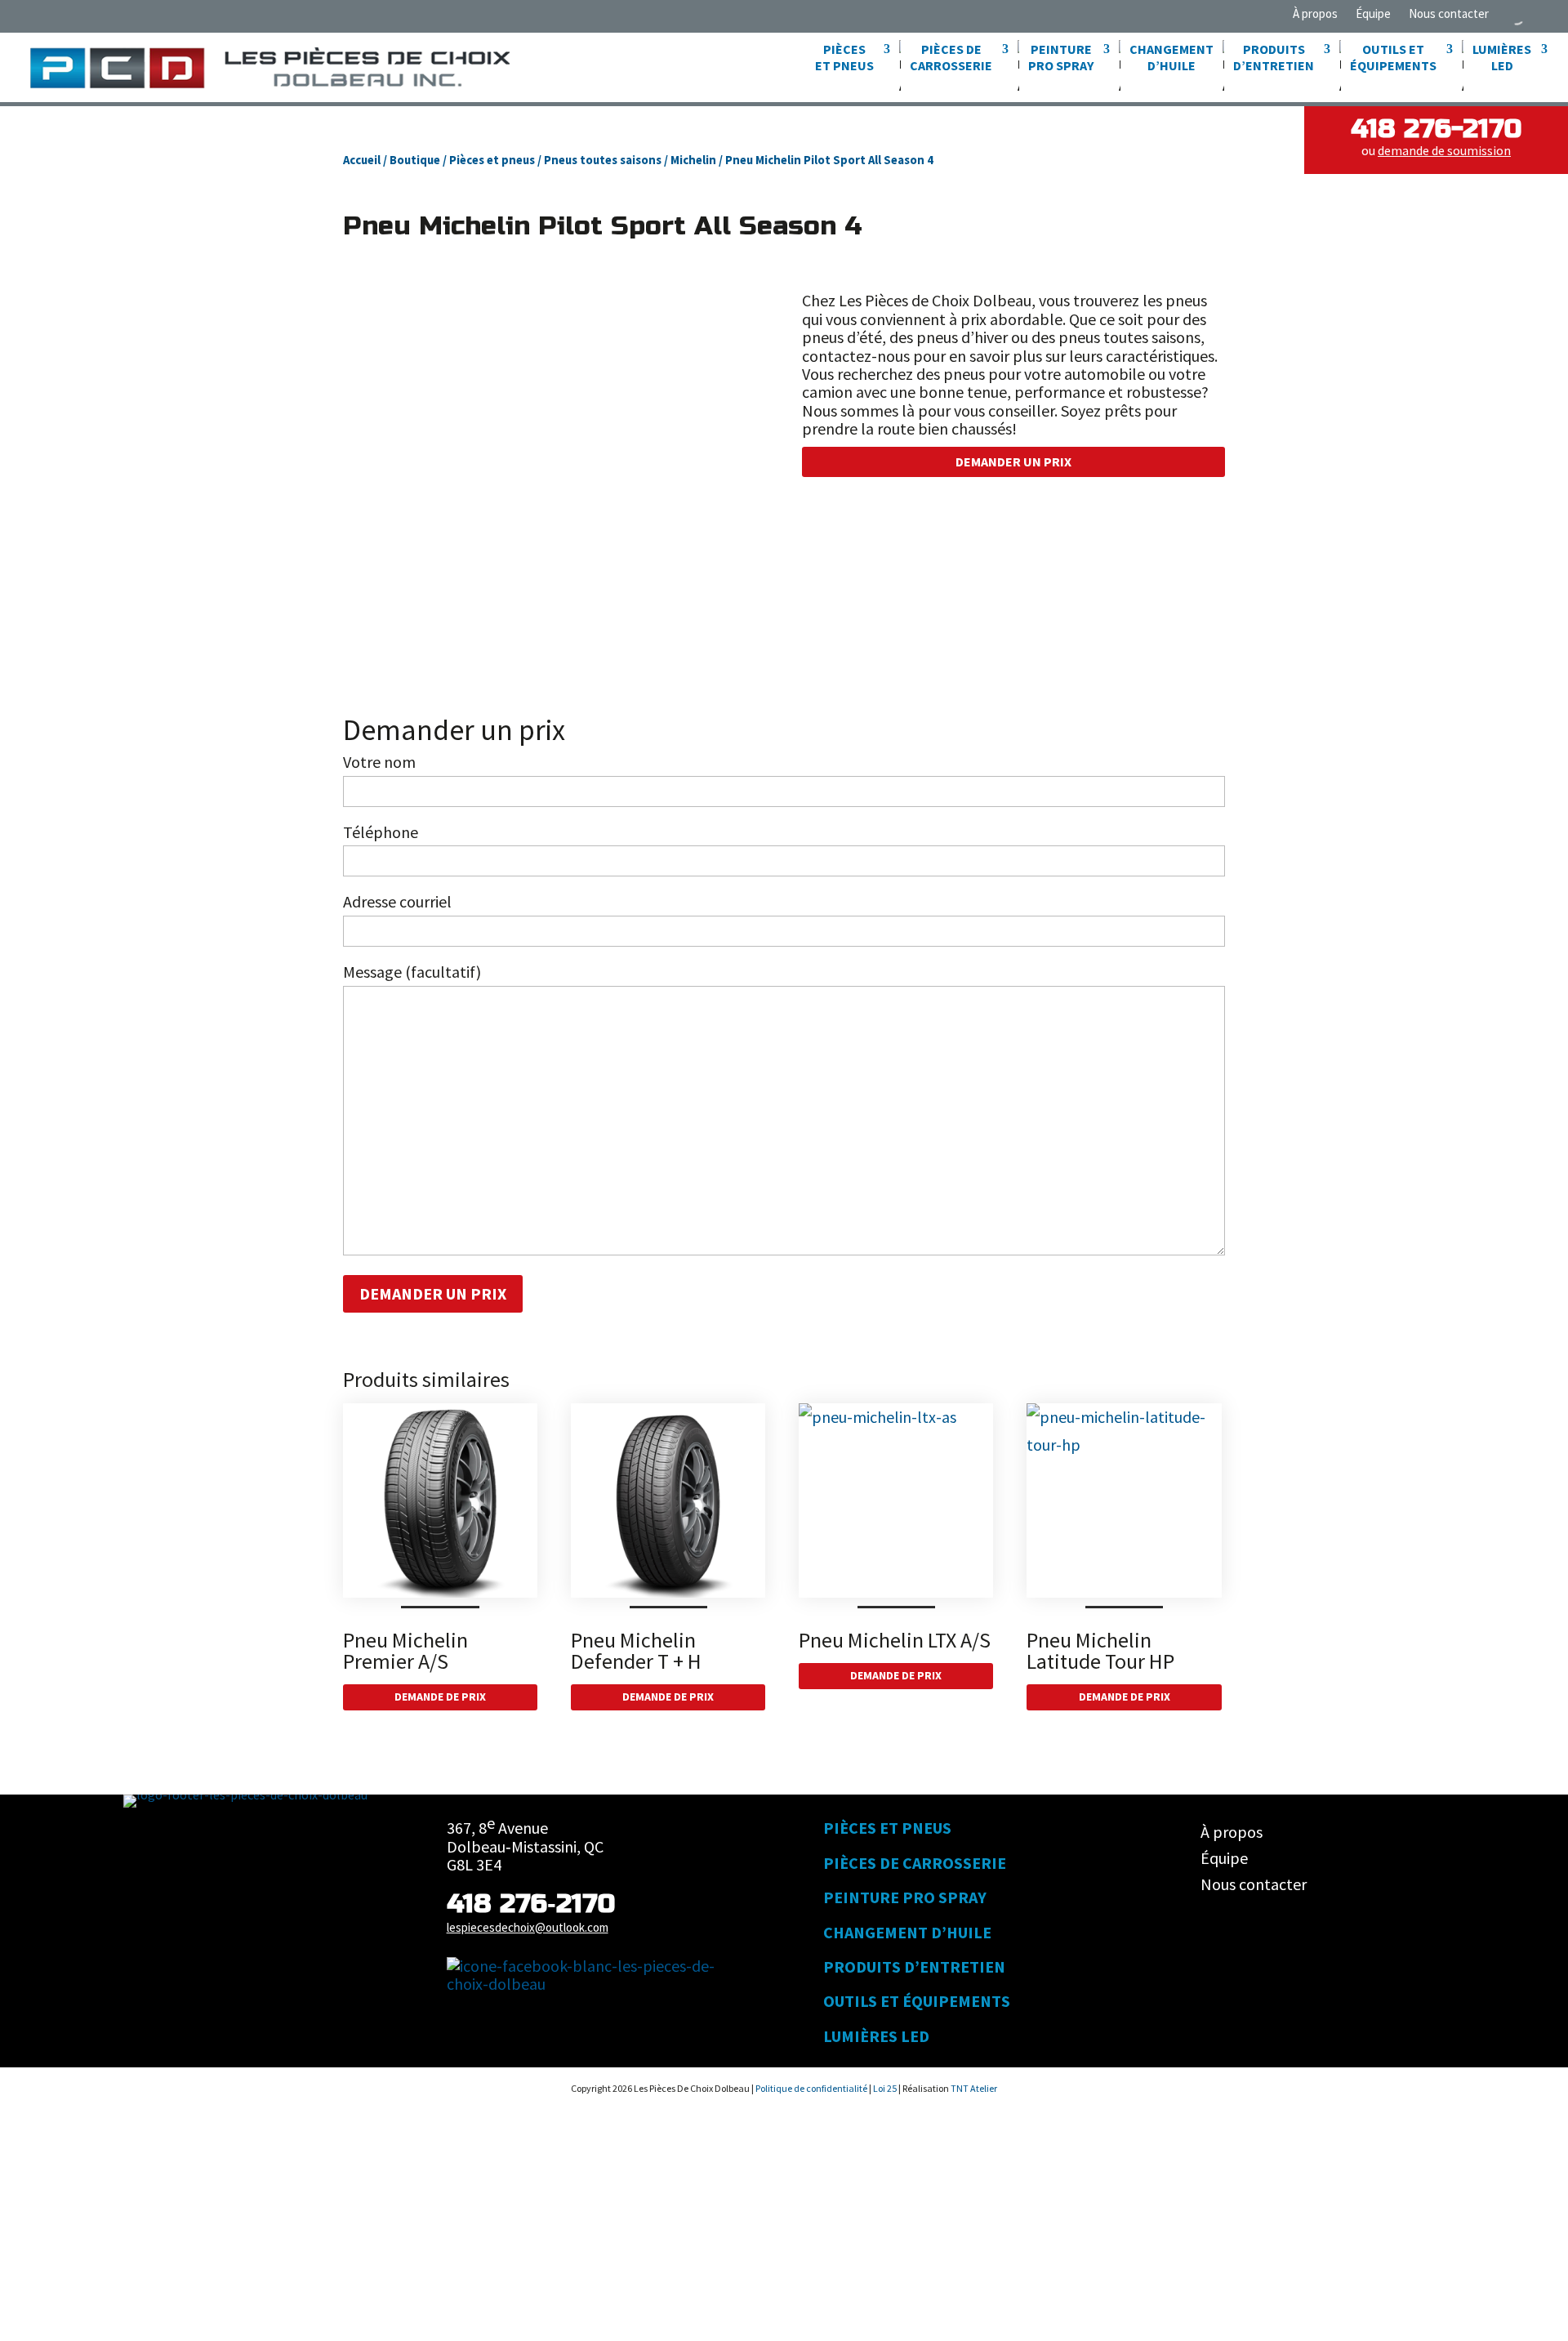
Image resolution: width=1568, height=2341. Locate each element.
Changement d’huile (1172, 57)
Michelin (693, 160)
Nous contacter (1449, 14)
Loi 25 (886, 2088)
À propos (1315, 14)
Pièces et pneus (492, 160)
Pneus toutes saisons (603, 160)
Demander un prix (1013, 462)
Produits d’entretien (914, 1966)
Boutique (415, 160)
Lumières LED (876, 2036)
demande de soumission (1444, 150)
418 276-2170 (1436, 129)
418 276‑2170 (531, 1904)
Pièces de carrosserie (915, 1863)
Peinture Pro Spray (905, 1897)
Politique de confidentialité (812, 2088)
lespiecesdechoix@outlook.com (528, 1927)
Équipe (1373, 14)
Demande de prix (440, 1697)
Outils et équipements (917, 2001)
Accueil (362, 160)
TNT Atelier (974, 2088)
